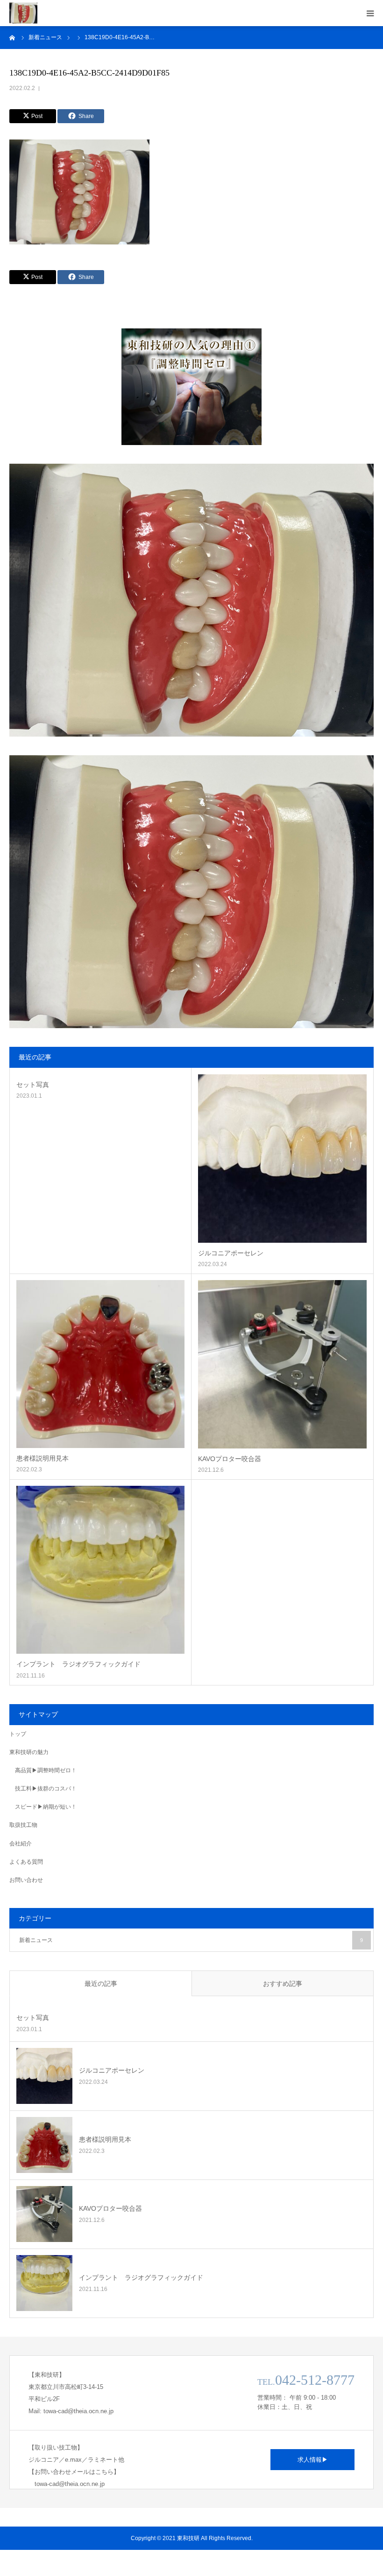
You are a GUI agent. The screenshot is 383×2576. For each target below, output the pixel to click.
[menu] (370, 13)
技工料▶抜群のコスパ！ (46, 1789)
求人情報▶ (313, 2460)
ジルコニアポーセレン (231, 1253)
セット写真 (33, 1085)
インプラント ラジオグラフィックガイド (78, 1664)
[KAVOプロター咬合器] (282, 1364)
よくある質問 (26, 1862)
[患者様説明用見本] (100, 1364)
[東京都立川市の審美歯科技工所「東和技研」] (23, 13)
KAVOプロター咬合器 (230, 1459)
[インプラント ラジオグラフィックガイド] (100, 1570)
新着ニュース (191, 1940)
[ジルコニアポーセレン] (282, 1159)
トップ (18, 1734)
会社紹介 (21, 1844)
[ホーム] (13, 37)
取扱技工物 (23, 1825)
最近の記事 (101, 1984)
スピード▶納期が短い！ (46, 1807)
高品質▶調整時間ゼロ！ (46, 1770)
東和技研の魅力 (29, 1752)
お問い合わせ (26, 1880)
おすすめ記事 (283, 1984)
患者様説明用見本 (43, 1458)
